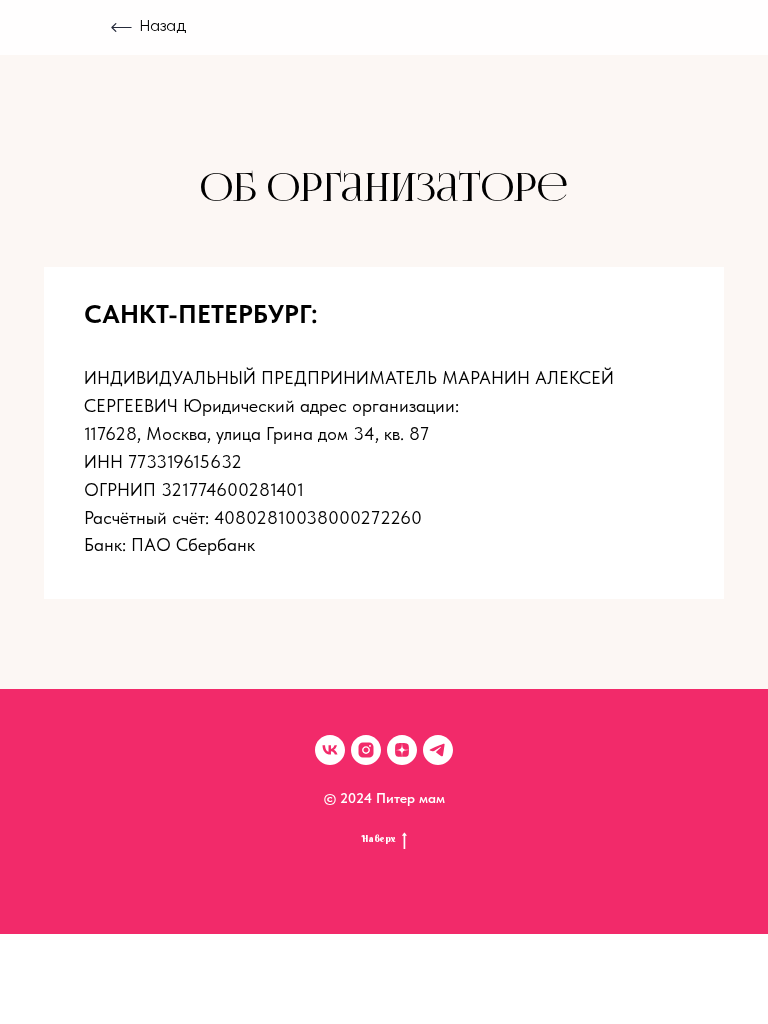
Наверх (378, 839)
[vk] (330, 750)
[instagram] (366, 750)
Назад (163, 27)
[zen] (402, 750)
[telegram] (438, 750)
